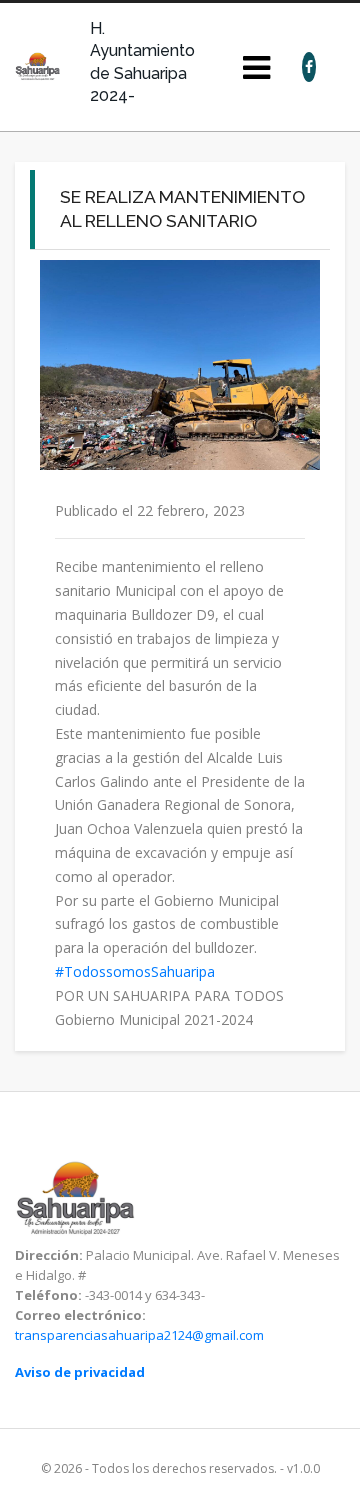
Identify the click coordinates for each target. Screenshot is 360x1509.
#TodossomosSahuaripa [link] (135, 971)
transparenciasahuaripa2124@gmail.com (139, 1335)
